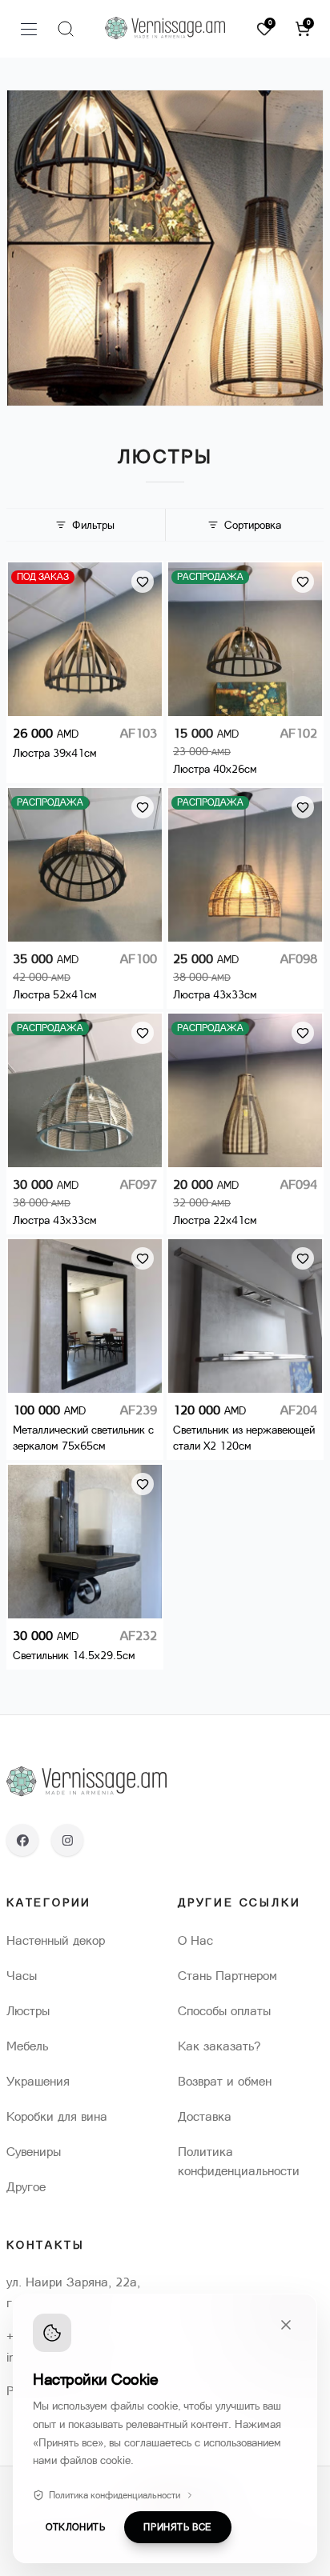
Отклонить (75, 2527)
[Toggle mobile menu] (29, 29)
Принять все (178, 2527)
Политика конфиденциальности (115, 2495)
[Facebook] (22, 1840)
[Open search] (66, 29)
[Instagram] (67, 1840)
